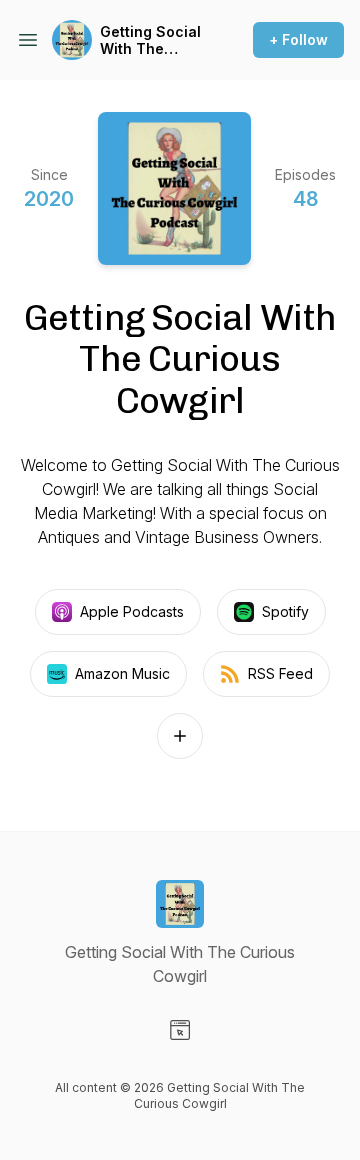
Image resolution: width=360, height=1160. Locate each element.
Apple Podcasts (132, 611)
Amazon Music (122, 673)
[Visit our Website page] (180, 1030)
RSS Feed (280, 673)
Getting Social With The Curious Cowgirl (150, 40)
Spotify (285, 611)
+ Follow (298, 39)
